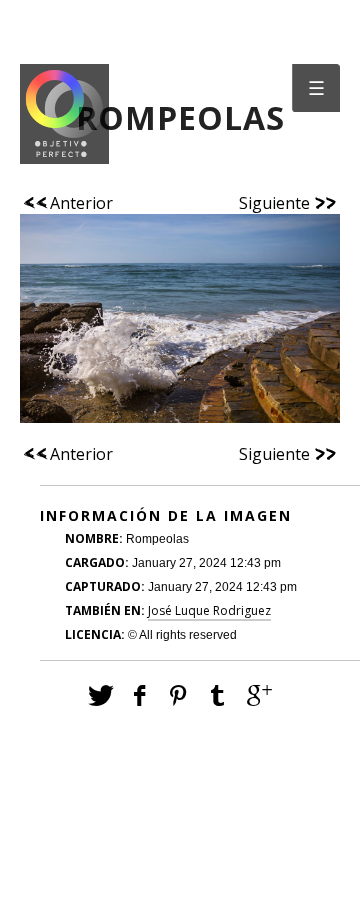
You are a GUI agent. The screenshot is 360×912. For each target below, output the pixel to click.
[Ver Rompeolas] (180, 328)
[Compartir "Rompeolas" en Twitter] (100, 695)
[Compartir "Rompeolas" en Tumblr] (219, 695)
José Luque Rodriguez (209, 610)
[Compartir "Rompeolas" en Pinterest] (180, 695)
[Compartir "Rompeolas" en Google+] (259, 695)
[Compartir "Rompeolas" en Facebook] (140, 695)
